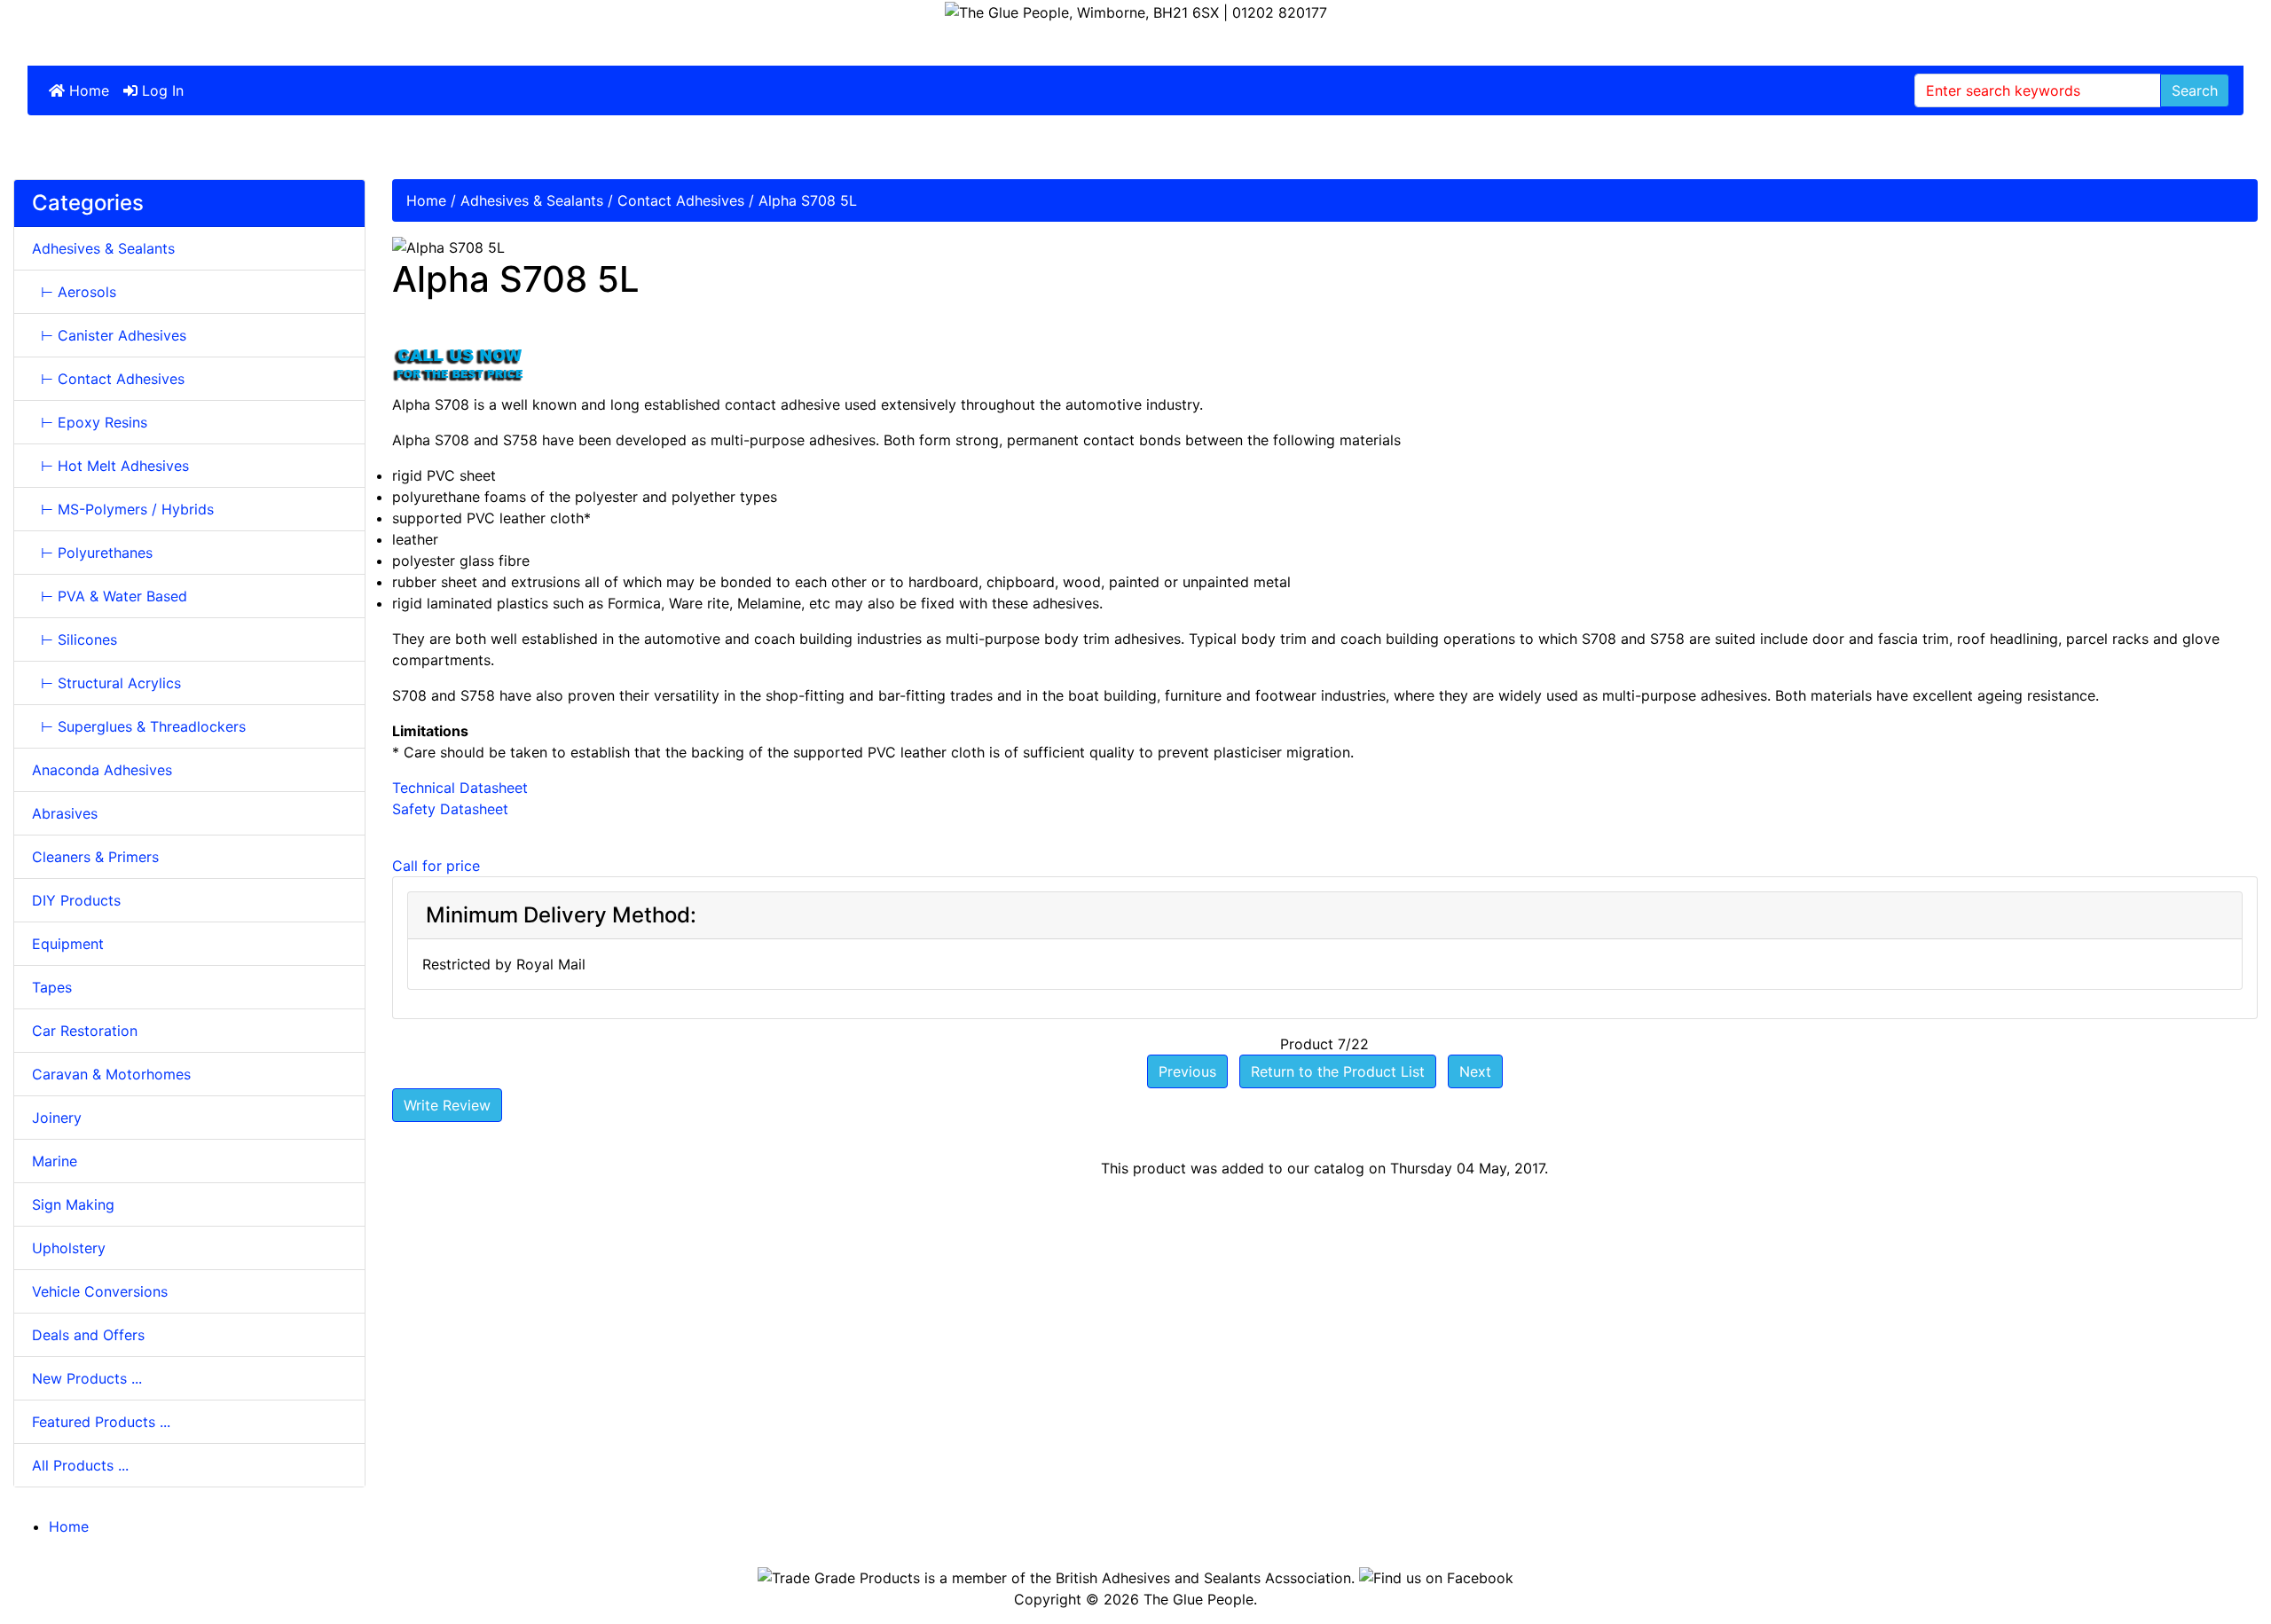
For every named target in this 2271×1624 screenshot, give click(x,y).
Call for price (436, 866)
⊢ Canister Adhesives (109, 335)
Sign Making (73, 1204)
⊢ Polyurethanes (92, 553)
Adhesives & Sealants (532, 200)
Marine (55, 1161)
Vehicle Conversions (100, 1291)
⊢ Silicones (75, 639)
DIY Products (76, 900)
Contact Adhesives (681, 200)
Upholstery (69, 1248)
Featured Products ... (101, 1422)
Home (87, 90)
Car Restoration (85, 1031)
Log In (161, 90)
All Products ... (80, 1465)
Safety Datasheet (450, 809)
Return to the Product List (1338, 1071)
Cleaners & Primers (95, 857)
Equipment (68, 944)
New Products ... (87, 1378)
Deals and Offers (88, 1335)
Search (2195, 90)
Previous (1187, 1071)
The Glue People (1198, 1599)
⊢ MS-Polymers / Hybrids (123, 509)
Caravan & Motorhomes (111, 1074)
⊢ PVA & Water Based (110, 596)
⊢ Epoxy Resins (90, 422)
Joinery (57, 1118)
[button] (2217, 1572)
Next (1475, 1071)
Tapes (52, 987)
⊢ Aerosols (74, 292)
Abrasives (65, 813)
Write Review (447, 1105)
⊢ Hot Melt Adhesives (110, 466)
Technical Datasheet (460, 788)
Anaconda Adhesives (102, 770)
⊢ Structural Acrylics (106, 683)
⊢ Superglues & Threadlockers (139, 726)
